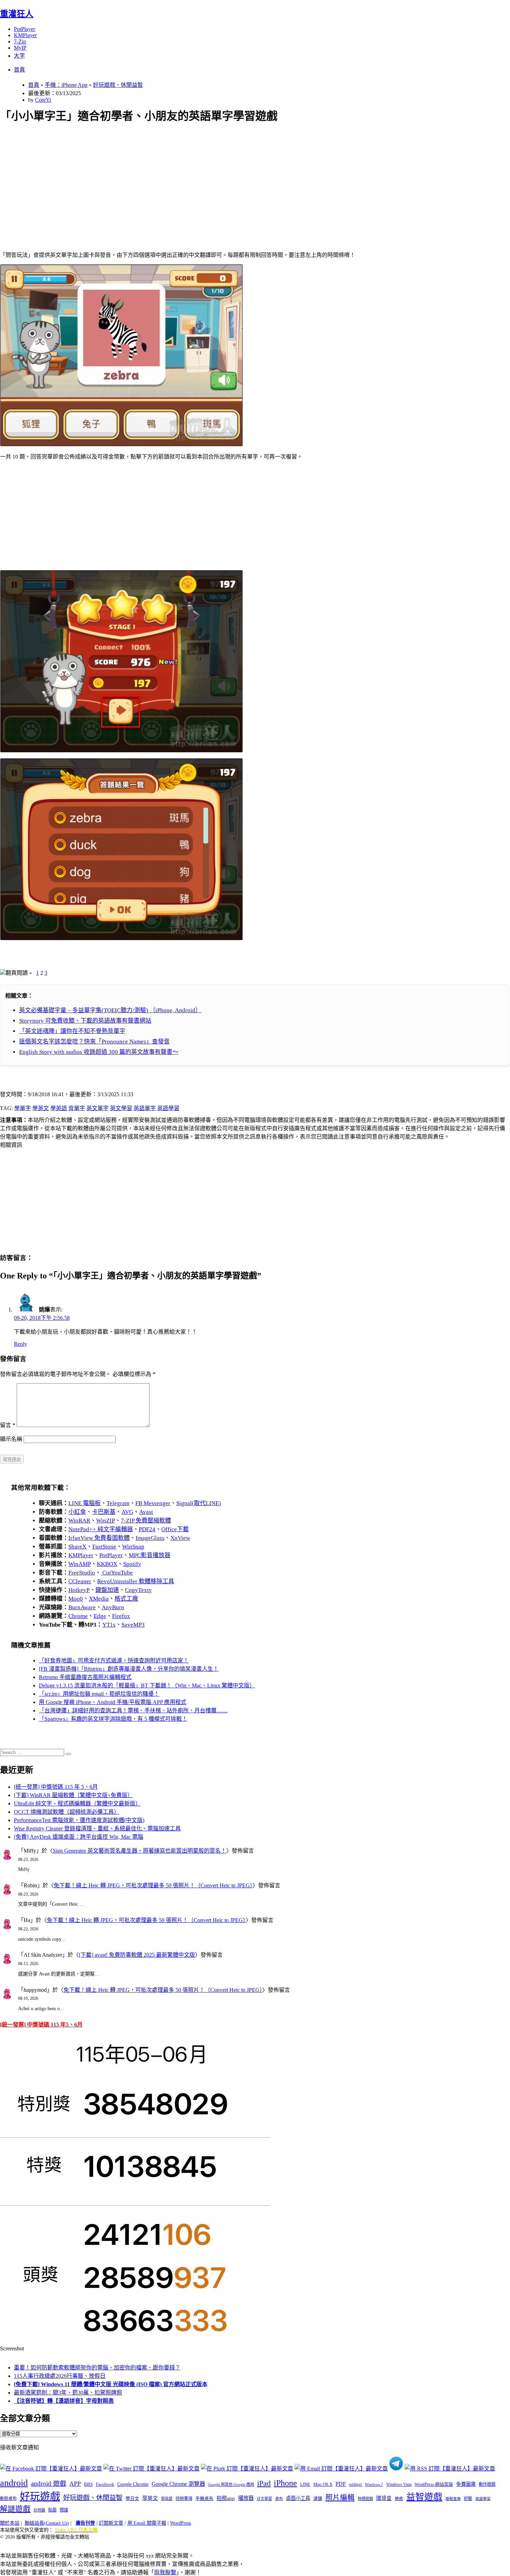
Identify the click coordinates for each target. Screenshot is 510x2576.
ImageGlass (150, 1538)
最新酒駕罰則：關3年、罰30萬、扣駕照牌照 (68, 2393)
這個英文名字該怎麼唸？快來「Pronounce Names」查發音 (94, 1042)
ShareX (77, 1547)
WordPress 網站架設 (434, 2484)
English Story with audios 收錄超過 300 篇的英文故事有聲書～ (99, 1052)
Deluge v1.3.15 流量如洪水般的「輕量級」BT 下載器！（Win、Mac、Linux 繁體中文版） (147, 1685)
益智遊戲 (424, 2497)
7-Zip (20, 41)
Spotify (132, 1564)
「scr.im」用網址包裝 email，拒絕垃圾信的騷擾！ (99, 1694)
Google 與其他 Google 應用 (231, 2484)
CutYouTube (117, 1573)
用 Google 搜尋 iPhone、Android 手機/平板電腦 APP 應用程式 (113, 1702)
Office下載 (175, 1529)
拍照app (226, 2498)
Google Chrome (133, 2484)
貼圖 (52, 2510)
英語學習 (168, 1108)
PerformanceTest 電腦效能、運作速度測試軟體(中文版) (79, 1820)
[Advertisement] (209, 179)
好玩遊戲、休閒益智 (118, 85)
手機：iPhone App (66, 85)
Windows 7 (374, 2484)
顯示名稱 (11, 1439)
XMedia (99, 1599)
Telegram (118, 1503)
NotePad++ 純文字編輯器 (101, 1529)
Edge (100, 1616)
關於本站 (10, 2523)
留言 (8, 1425)
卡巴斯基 (104, 1512)
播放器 (246, 2498)
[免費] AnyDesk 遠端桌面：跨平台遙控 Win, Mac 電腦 (79, 1837)
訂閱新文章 (111, 2523)
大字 (19, 56)
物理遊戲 (365, 2499)
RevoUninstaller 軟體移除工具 (136, 1581)
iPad (264, 2483)
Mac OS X (323, 2484)
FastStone (104, 1547)
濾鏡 (318, 2499)
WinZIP (105, 1521)
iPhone (285, 2483)
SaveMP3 (133, 1625)
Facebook (105, 2484)
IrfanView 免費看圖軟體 (99, 1538)
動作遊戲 (487, 2484)
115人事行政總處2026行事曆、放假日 (60, 2376)
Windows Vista (399, 2484)
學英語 (59, 1108)
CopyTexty (138, 1590)
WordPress (180, 2523)
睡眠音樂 (453, 2499)
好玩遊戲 (40, 2497)
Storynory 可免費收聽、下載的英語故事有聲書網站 (85, 1021)
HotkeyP (79, 1590)
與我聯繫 (165, 2572)
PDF (341, 2484)
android (14, 2483)
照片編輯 (340, 2498)
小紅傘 (77, 1512)
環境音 (384, 2498)
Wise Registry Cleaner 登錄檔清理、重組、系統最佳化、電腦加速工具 (97, 1828)
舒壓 (468, 2499)
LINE (305, 2484)
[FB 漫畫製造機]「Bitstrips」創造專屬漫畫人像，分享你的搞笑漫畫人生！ (129, 1669)
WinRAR (79, 1521)
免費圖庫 (466, 2484)
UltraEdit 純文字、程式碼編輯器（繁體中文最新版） (77, 1803)
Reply (20, 1344)
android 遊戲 (49, 2483)
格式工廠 (126, 1599)
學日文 (132, 2498)
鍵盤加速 (107, 1590)
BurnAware (82, 1607)
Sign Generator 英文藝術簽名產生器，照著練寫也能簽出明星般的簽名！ (139, 1851)
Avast (146, 1512)
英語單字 (145, 1108)
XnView (180, 1538)
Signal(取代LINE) (199, 1503)
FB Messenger (153, 1503)
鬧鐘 (64, 2510)
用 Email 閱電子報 (147, 2523)
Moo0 (76, 1599)
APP (75, 2484)
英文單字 (97, 1108)
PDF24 (147, 1529)
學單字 (23, 1108)
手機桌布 (204, 2499)
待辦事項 (184, 2499)
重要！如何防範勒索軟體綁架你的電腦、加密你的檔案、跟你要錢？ (97, 2368)
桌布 (279, 2499)
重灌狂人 (17, 14)
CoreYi (43, 100)
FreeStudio (82, 1573)
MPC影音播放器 (150, 1555)
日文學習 (264, 2499)
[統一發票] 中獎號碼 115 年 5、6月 (56, 1787)
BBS (88, 2484)
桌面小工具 (298, 2498)
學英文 (41, 1108)
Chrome (78, 1616)
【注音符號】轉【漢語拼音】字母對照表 (64, 2401)
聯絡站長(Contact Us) (47, 2523)
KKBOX (107, 1564)
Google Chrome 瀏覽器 (178, 2484)
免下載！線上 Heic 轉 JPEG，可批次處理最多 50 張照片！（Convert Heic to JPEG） (153, 1885)
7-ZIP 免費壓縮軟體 (146, 1521)
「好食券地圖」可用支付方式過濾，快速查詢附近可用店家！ (114, 1660)
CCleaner (80, 1581)
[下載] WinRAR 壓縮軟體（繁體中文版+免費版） (73, 1795)
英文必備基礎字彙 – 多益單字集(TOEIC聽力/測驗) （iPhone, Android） (110, 1010)
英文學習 (121, 1108)
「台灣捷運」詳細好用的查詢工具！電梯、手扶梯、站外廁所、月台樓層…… (133, 1710)
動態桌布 (8, 2499)
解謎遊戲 (15, 2509)
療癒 (399, 2499)
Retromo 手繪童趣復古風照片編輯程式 (85, 1677)
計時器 (39, 2510)
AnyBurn (113, 1607)
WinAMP (80, 1564)
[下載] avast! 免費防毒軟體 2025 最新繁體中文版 (137, 1955)
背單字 (77, 1108)
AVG (127, 1512)
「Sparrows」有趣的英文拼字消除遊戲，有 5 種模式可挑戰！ (113, 1719)
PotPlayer (24, 29)
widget (355, 2484)
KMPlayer (25, 35)
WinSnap (133, 1547)
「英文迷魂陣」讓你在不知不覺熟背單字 (72, 1031)
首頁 (19, 70)
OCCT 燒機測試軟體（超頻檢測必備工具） (67, 1812)
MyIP (20, 48)
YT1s (109, 1625)
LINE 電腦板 (84, 1503)
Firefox (121, 1616)
